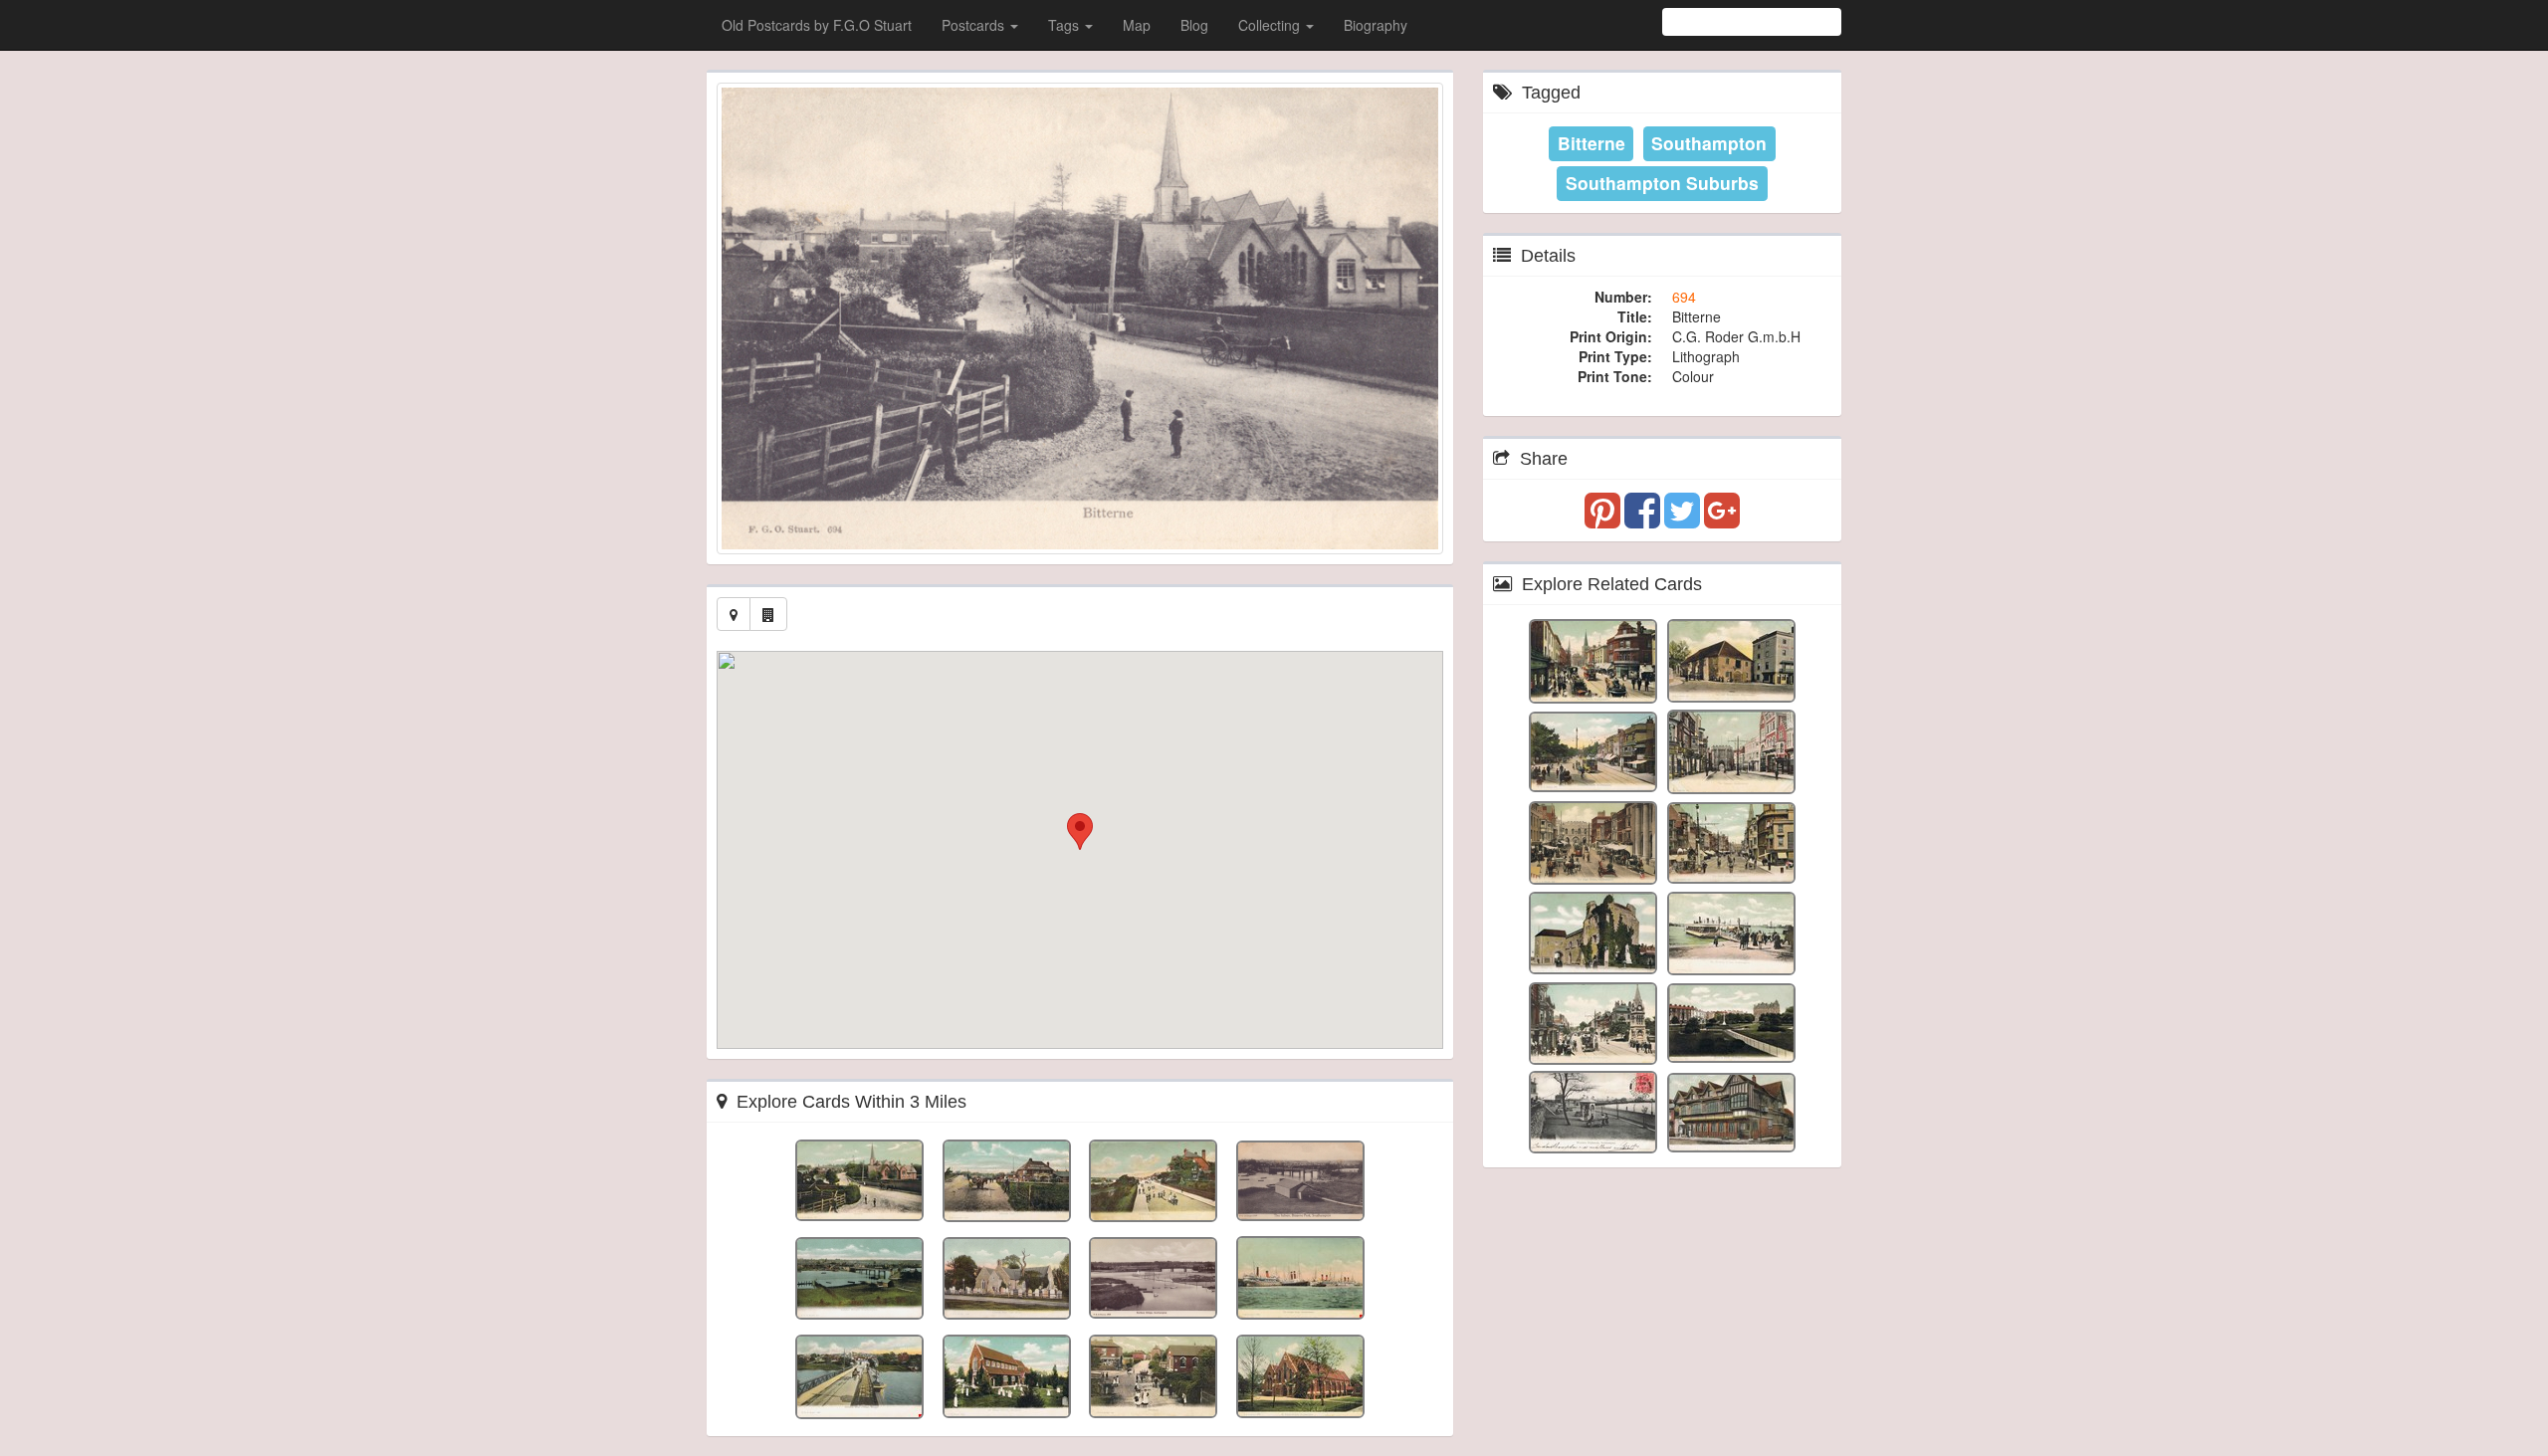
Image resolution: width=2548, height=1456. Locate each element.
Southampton (1709, 143)
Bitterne (1592, 143)
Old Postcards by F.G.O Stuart (817, 25)
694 (1684, 297)
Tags (1065, 25)
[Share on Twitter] (1684, 520)
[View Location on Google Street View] (768, 614)
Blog (1194, 25)
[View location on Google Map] (734, 614)
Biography (1376, 25)
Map (1137, 25)
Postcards (975, 25)
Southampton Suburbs (1662, 183)
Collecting (1271, 25)
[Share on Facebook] (1644, 520)
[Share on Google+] (1722, 520)
